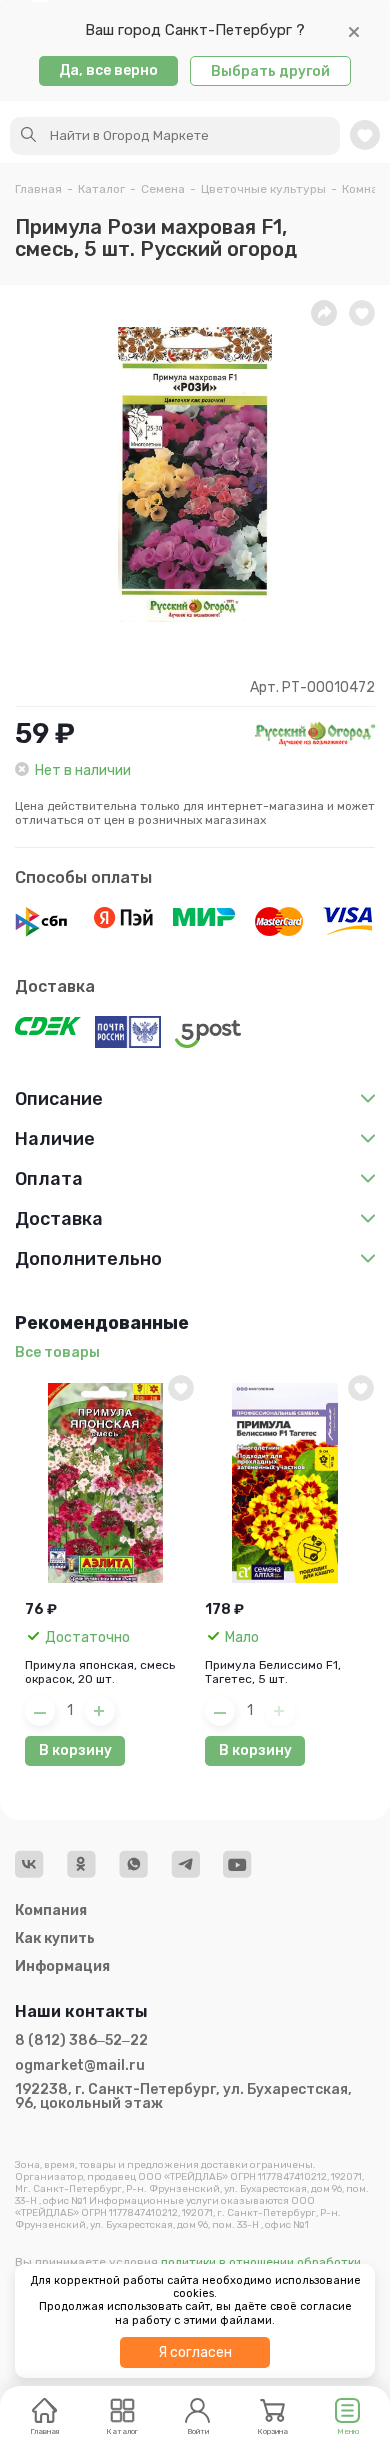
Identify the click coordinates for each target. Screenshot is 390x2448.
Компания (51, 1910)
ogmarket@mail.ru (80, 2066)
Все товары (57, 1352)
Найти (29, 135)
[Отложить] (362, 313)
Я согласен (195, 2352)
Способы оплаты (83, 877)
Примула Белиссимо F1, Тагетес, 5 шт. (273, 1672)
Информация (62, 1966)
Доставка (55, 986)
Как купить (55, 1938)
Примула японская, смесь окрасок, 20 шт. (100, 1672)
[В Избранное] (181, 1388)
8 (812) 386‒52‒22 (81, 2041)
